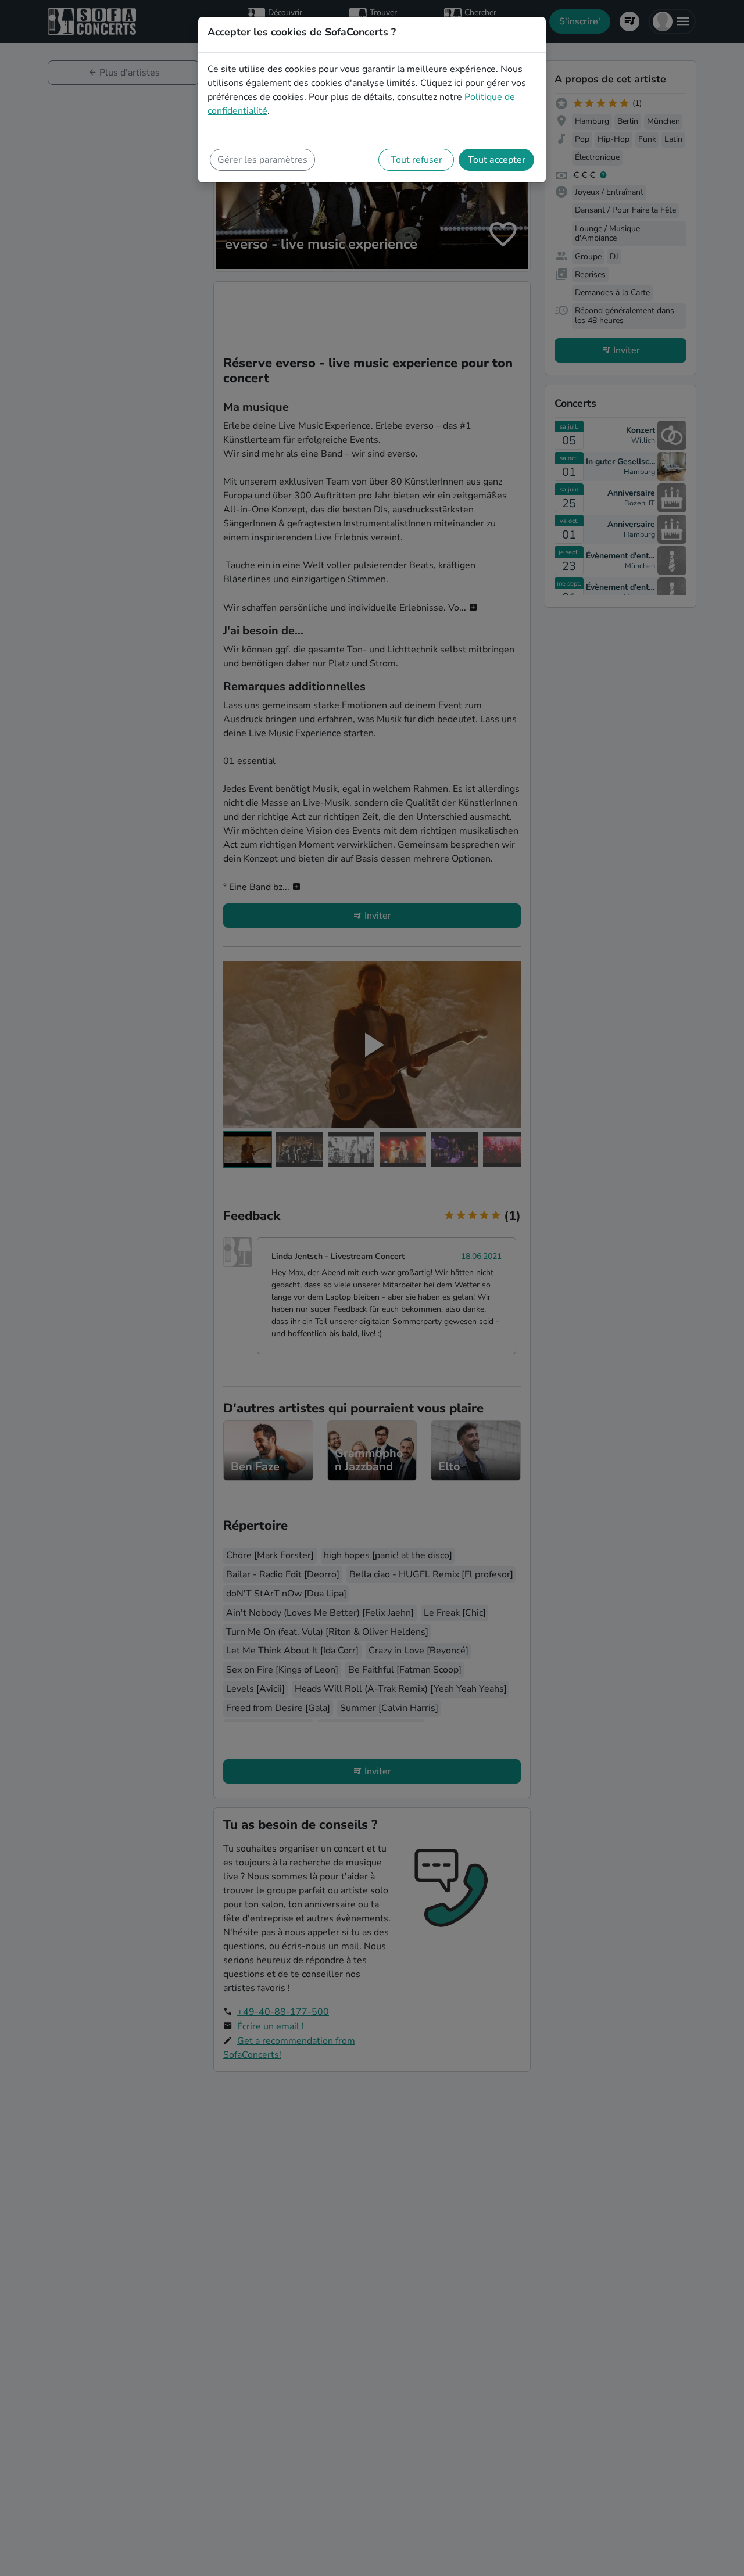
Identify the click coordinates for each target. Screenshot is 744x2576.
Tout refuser (416, 160)
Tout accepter (497, 160)
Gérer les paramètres (262, 160)
